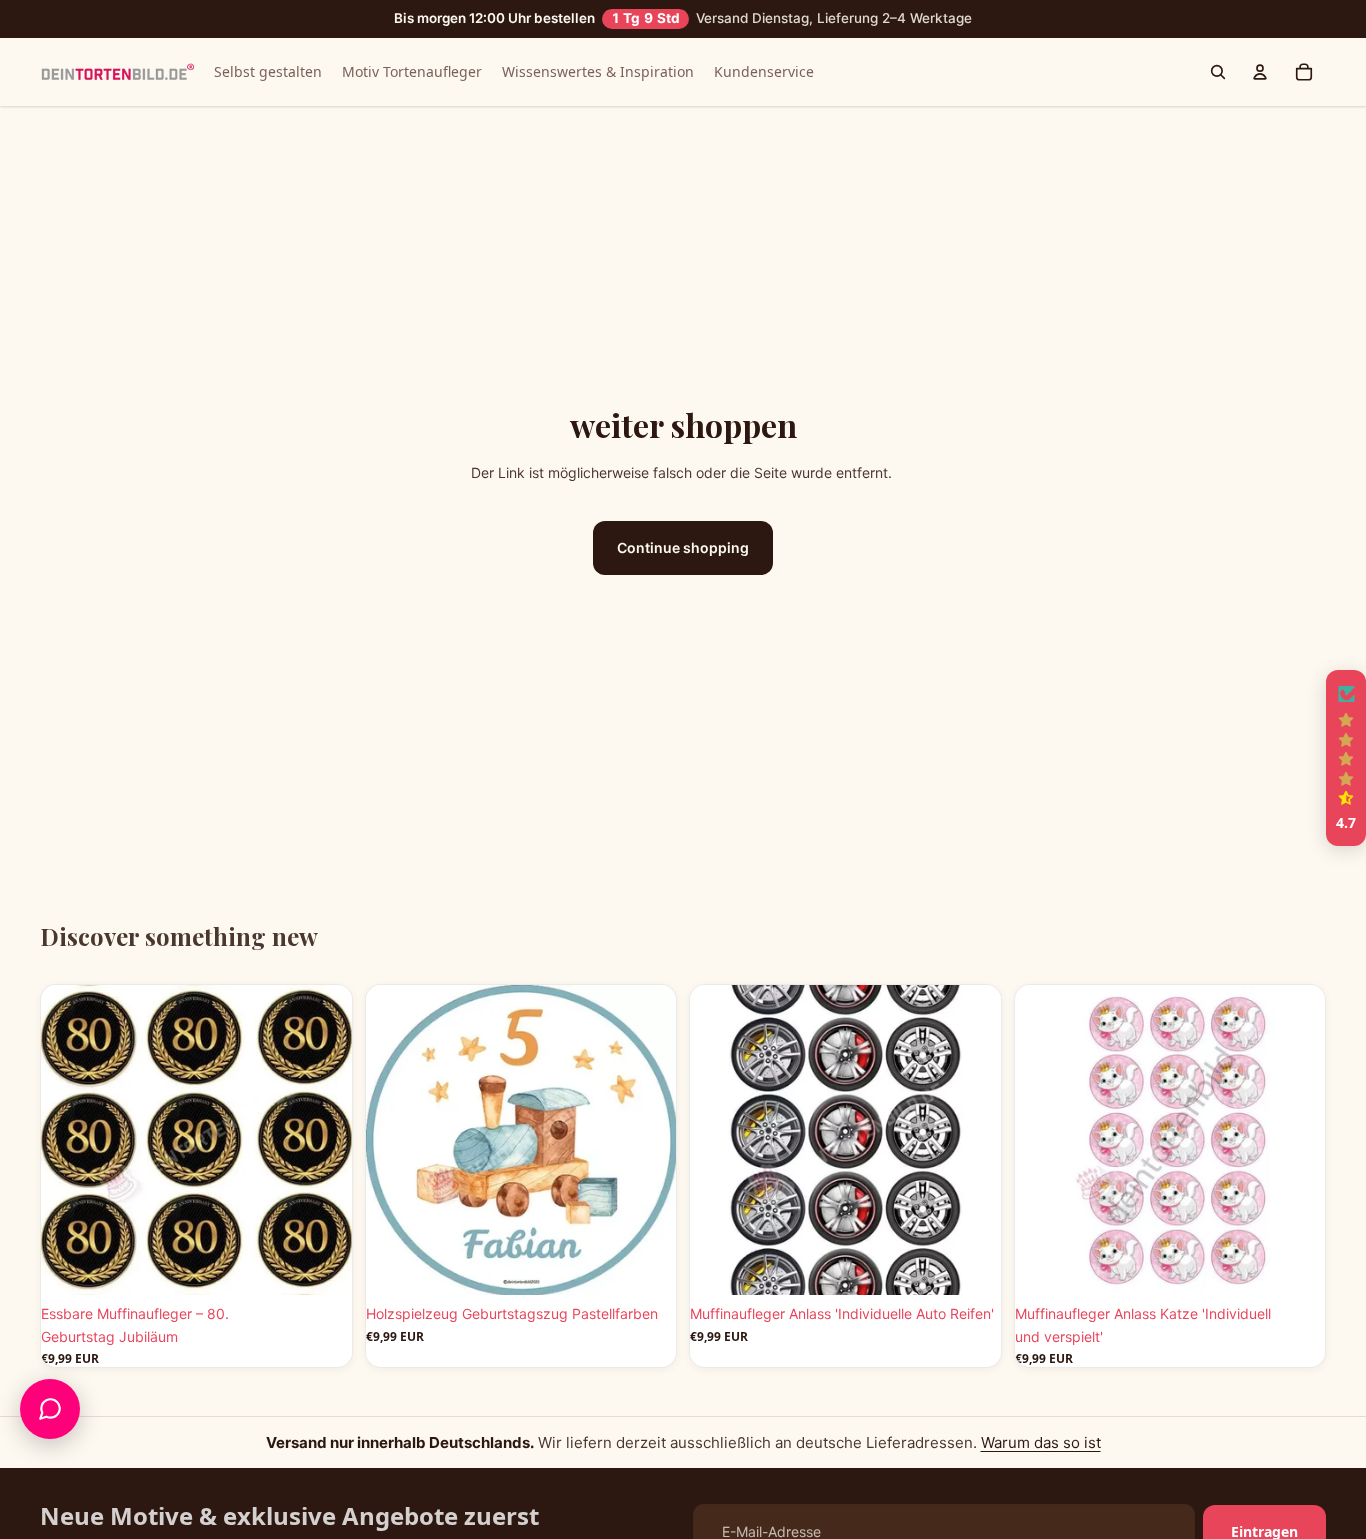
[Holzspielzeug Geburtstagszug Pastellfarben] (521, 1140)
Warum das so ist (1041, 1442)
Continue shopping (683, 547)
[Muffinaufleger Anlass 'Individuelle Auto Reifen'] (845, 1140)
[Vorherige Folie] (71, 1140)
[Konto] (1260, 72)
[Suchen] (1218, 72)
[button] (1346, 758)
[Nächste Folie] (322, 1140)
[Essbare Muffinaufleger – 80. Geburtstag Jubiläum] (196, 1140)
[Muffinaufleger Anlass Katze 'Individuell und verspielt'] (1170, 1140)
